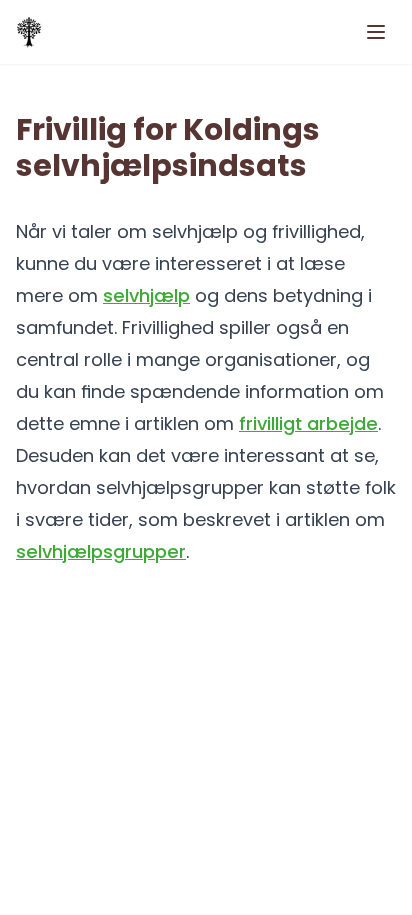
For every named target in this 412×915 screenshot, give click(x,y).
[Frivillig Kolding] (29, 32)
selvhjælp (146, 295)
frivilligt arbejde (308, 423)
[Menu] (376, 32)
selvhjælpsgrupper (101, 551)
